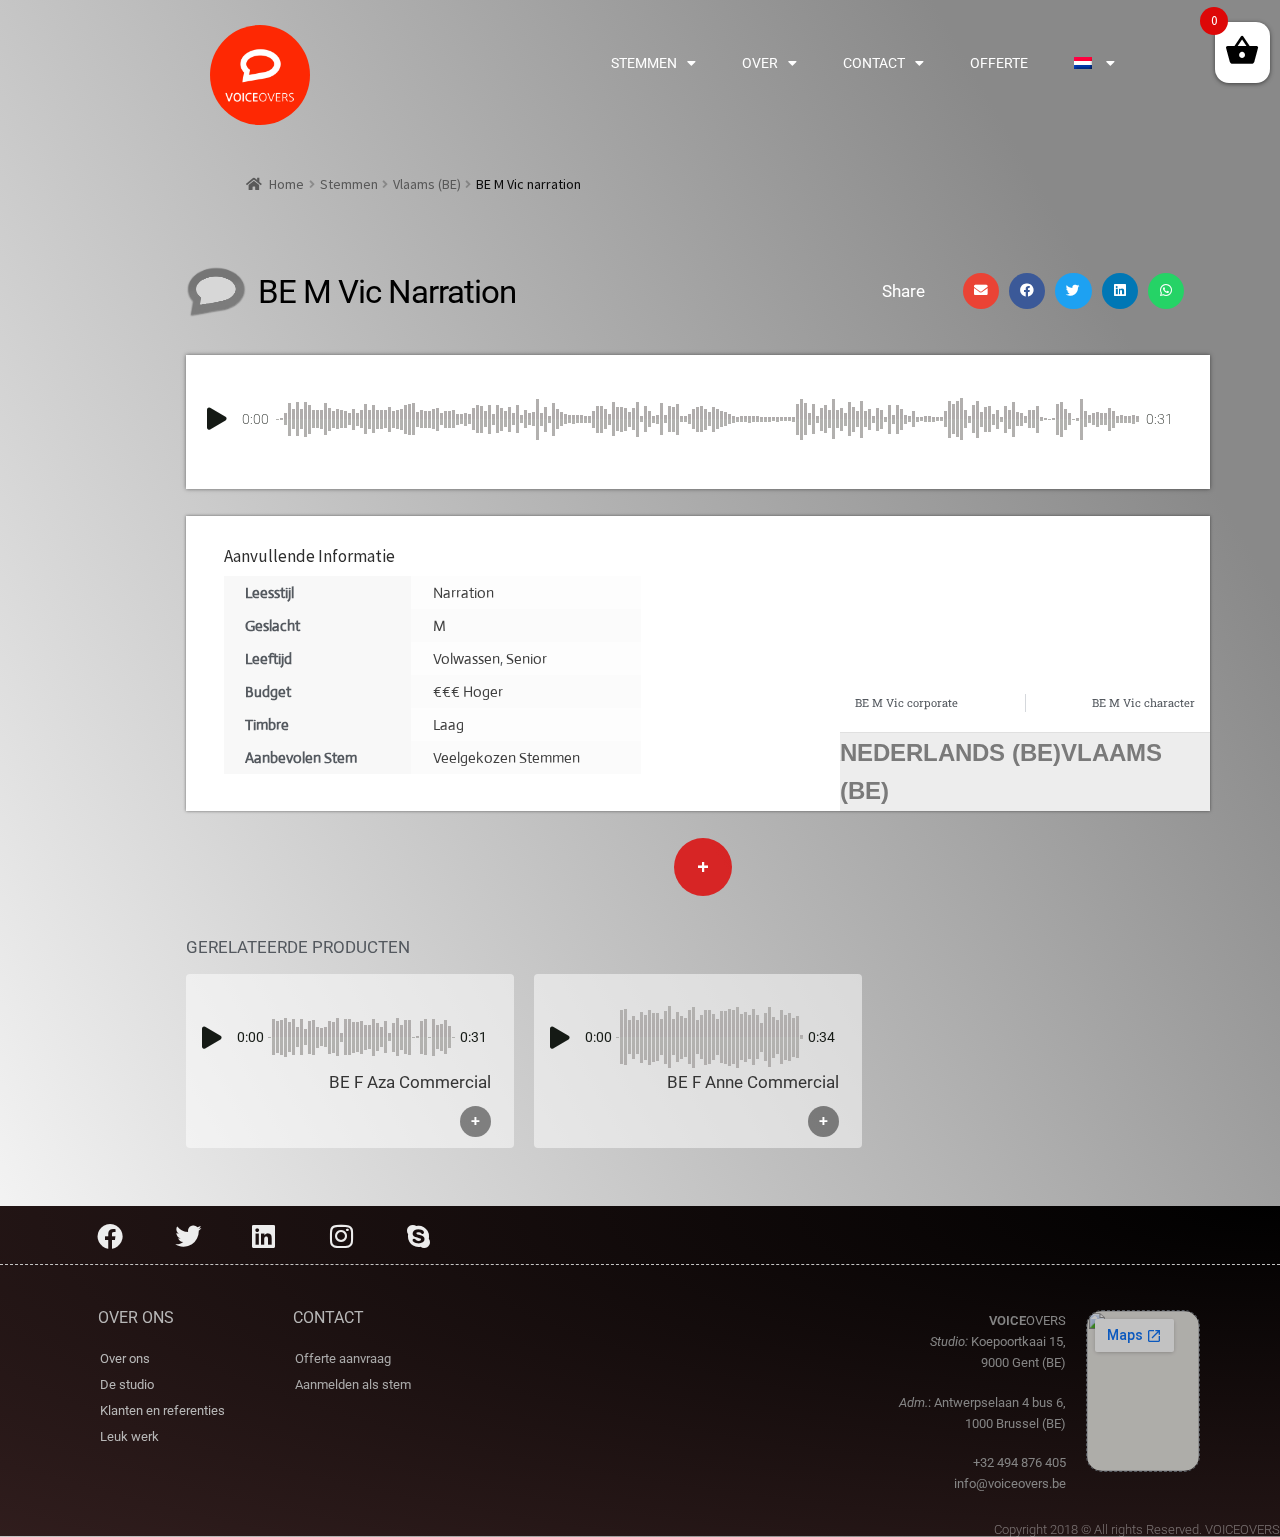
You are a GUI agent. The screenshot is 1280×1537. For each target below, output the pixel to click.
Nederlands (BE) (950, 752)
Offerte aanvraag (343, 1358)
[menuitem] (1094, 63)
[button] (981, 291)
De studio (127, 1384)
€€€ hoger (468, 691)
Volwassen (466, 658)
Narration (463, 592)
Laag (448, 724)
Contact (874, 63)
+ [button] (475, 1121)
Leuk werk (129, 1436)
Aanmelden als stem (353, 1384)
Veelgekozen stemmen (506, 757)
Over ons (125, 1358)
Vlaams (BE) (427, 184)
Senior (526, 658)
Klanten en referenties (162, 1410)
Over (760, 63)
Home (286, 184)
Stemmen (644, 63)
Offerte (999, 63)
